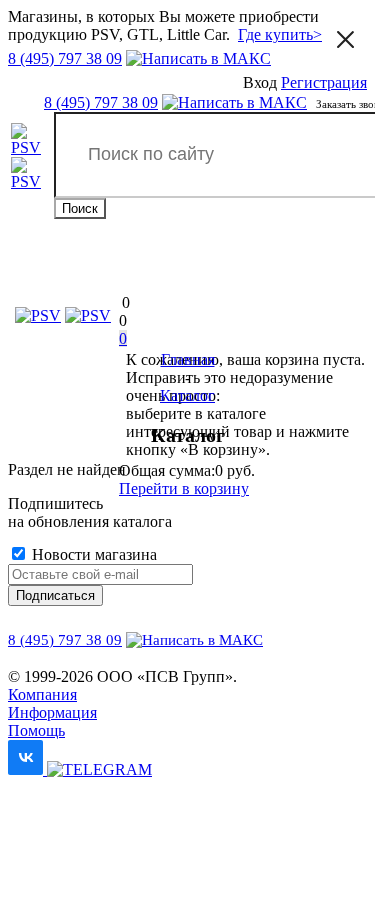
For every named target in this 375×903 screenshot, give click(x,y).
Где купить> (280, 34)
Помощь (36, 730)
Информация (52, 712)
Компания (42, 694)
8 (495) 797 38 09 (65, 58)
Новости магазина (92, 554)
